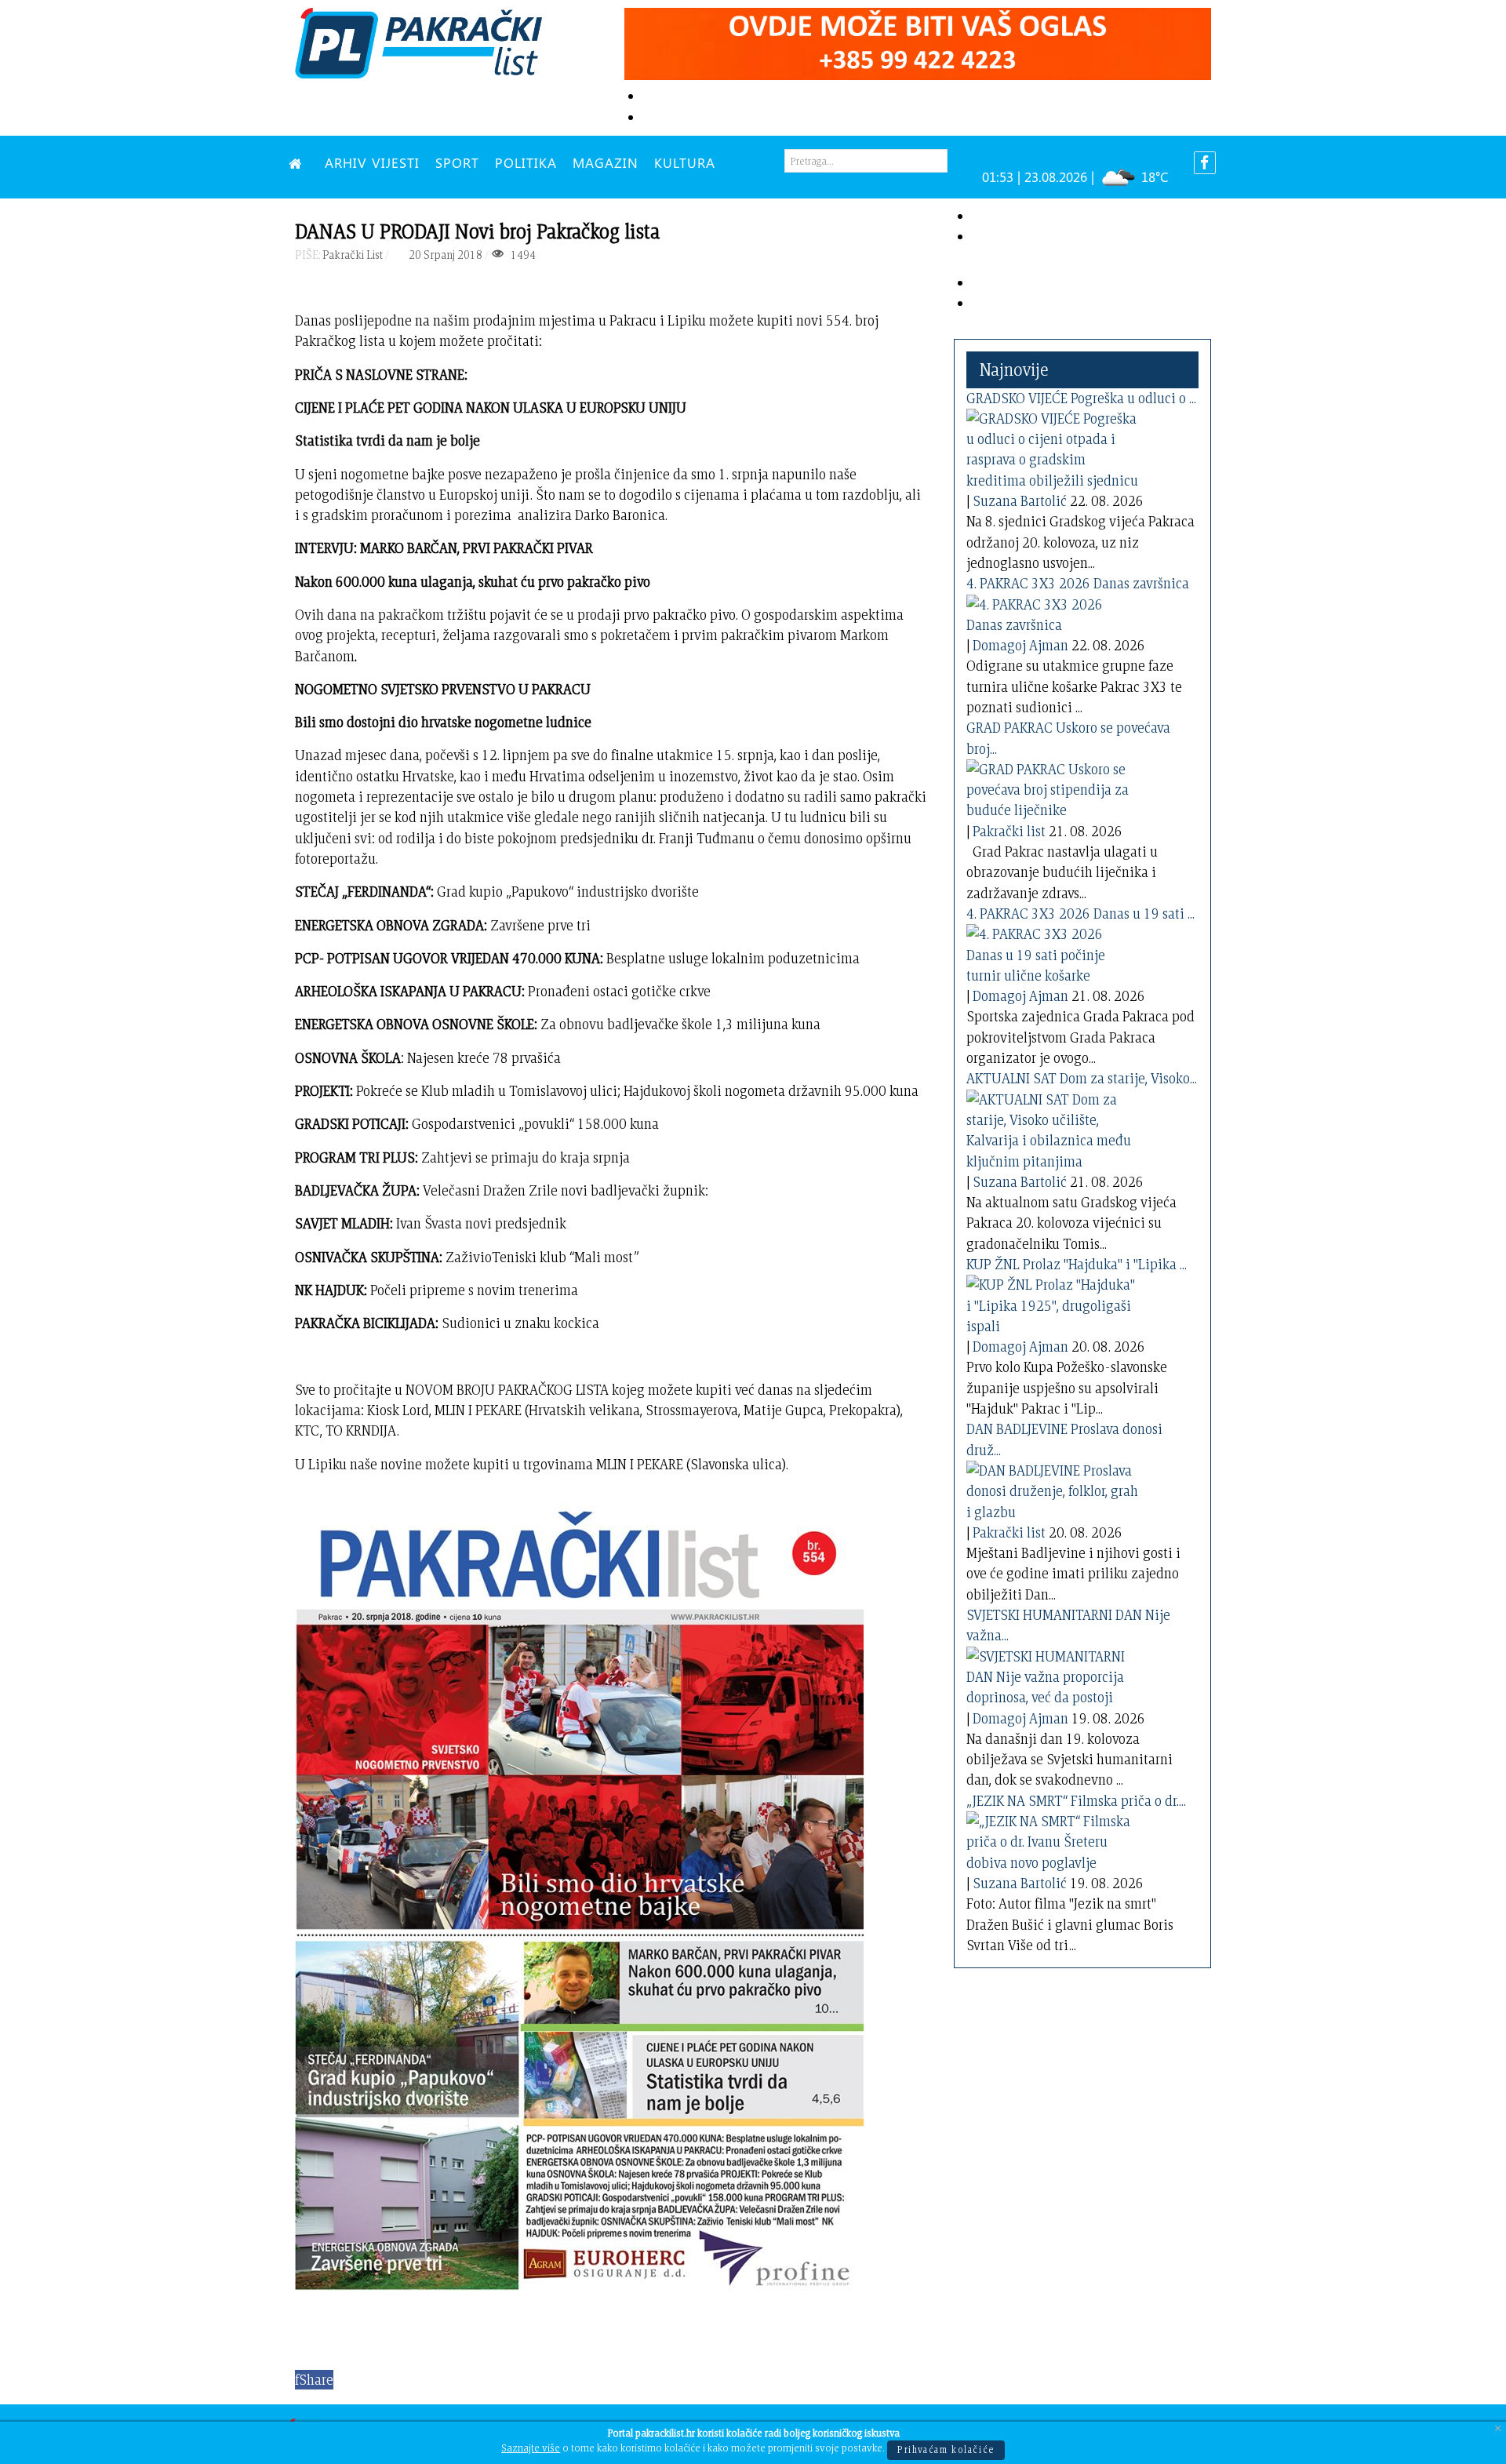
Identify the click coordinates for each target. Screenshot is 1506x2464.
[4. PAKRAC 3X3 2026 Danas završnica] (1053, 611)
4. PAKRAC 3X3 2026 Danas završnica (1078, 583)
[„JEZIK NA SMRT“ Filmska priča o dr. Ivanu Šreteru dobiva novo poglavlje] (1053, 1839)
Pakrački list (1009, 831)
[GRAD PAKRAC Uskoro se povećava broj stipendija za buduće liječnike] (1053, 787)
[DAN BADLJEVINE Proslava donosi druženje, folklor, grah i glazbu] (1053, 1489)
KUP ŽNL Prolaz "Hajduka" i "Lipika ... (1077, 1264)
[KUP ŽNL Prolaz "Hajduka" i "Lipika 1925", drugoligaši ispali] (1053, 1303)
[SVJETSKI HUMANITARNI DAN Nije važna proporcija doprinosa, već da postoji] (1053, 1674)
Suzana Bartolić (1020, 501)
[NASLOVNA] (299, 162)
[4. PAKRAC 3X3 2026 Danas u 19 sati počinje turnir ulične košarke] (1053, 952)
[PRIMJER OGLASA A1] (918, 41)
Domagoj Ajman (1020, 645)
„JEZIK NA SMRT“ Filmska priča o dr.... (1076, 1801)
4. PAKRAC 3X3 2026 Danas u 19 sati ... (1080, 914)
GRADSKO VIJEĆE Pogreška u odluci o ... (1081, 398)
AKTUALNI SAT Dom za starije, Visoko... (1082, 1078)
